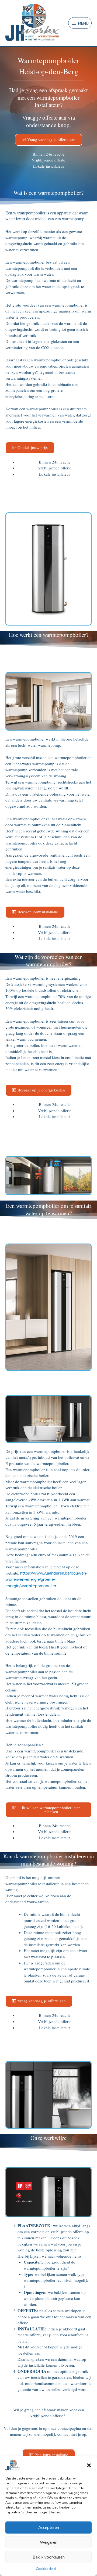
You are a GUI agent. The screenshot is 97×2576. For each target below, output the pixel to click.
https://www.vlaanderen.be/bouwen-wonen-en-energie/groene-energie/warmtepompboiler (46, 1580)
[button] (89, 2465)
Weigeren (49, 2542)
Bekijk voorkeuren (49, 2557)
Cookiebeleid (46, 2569)
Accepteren (49, 2528)
